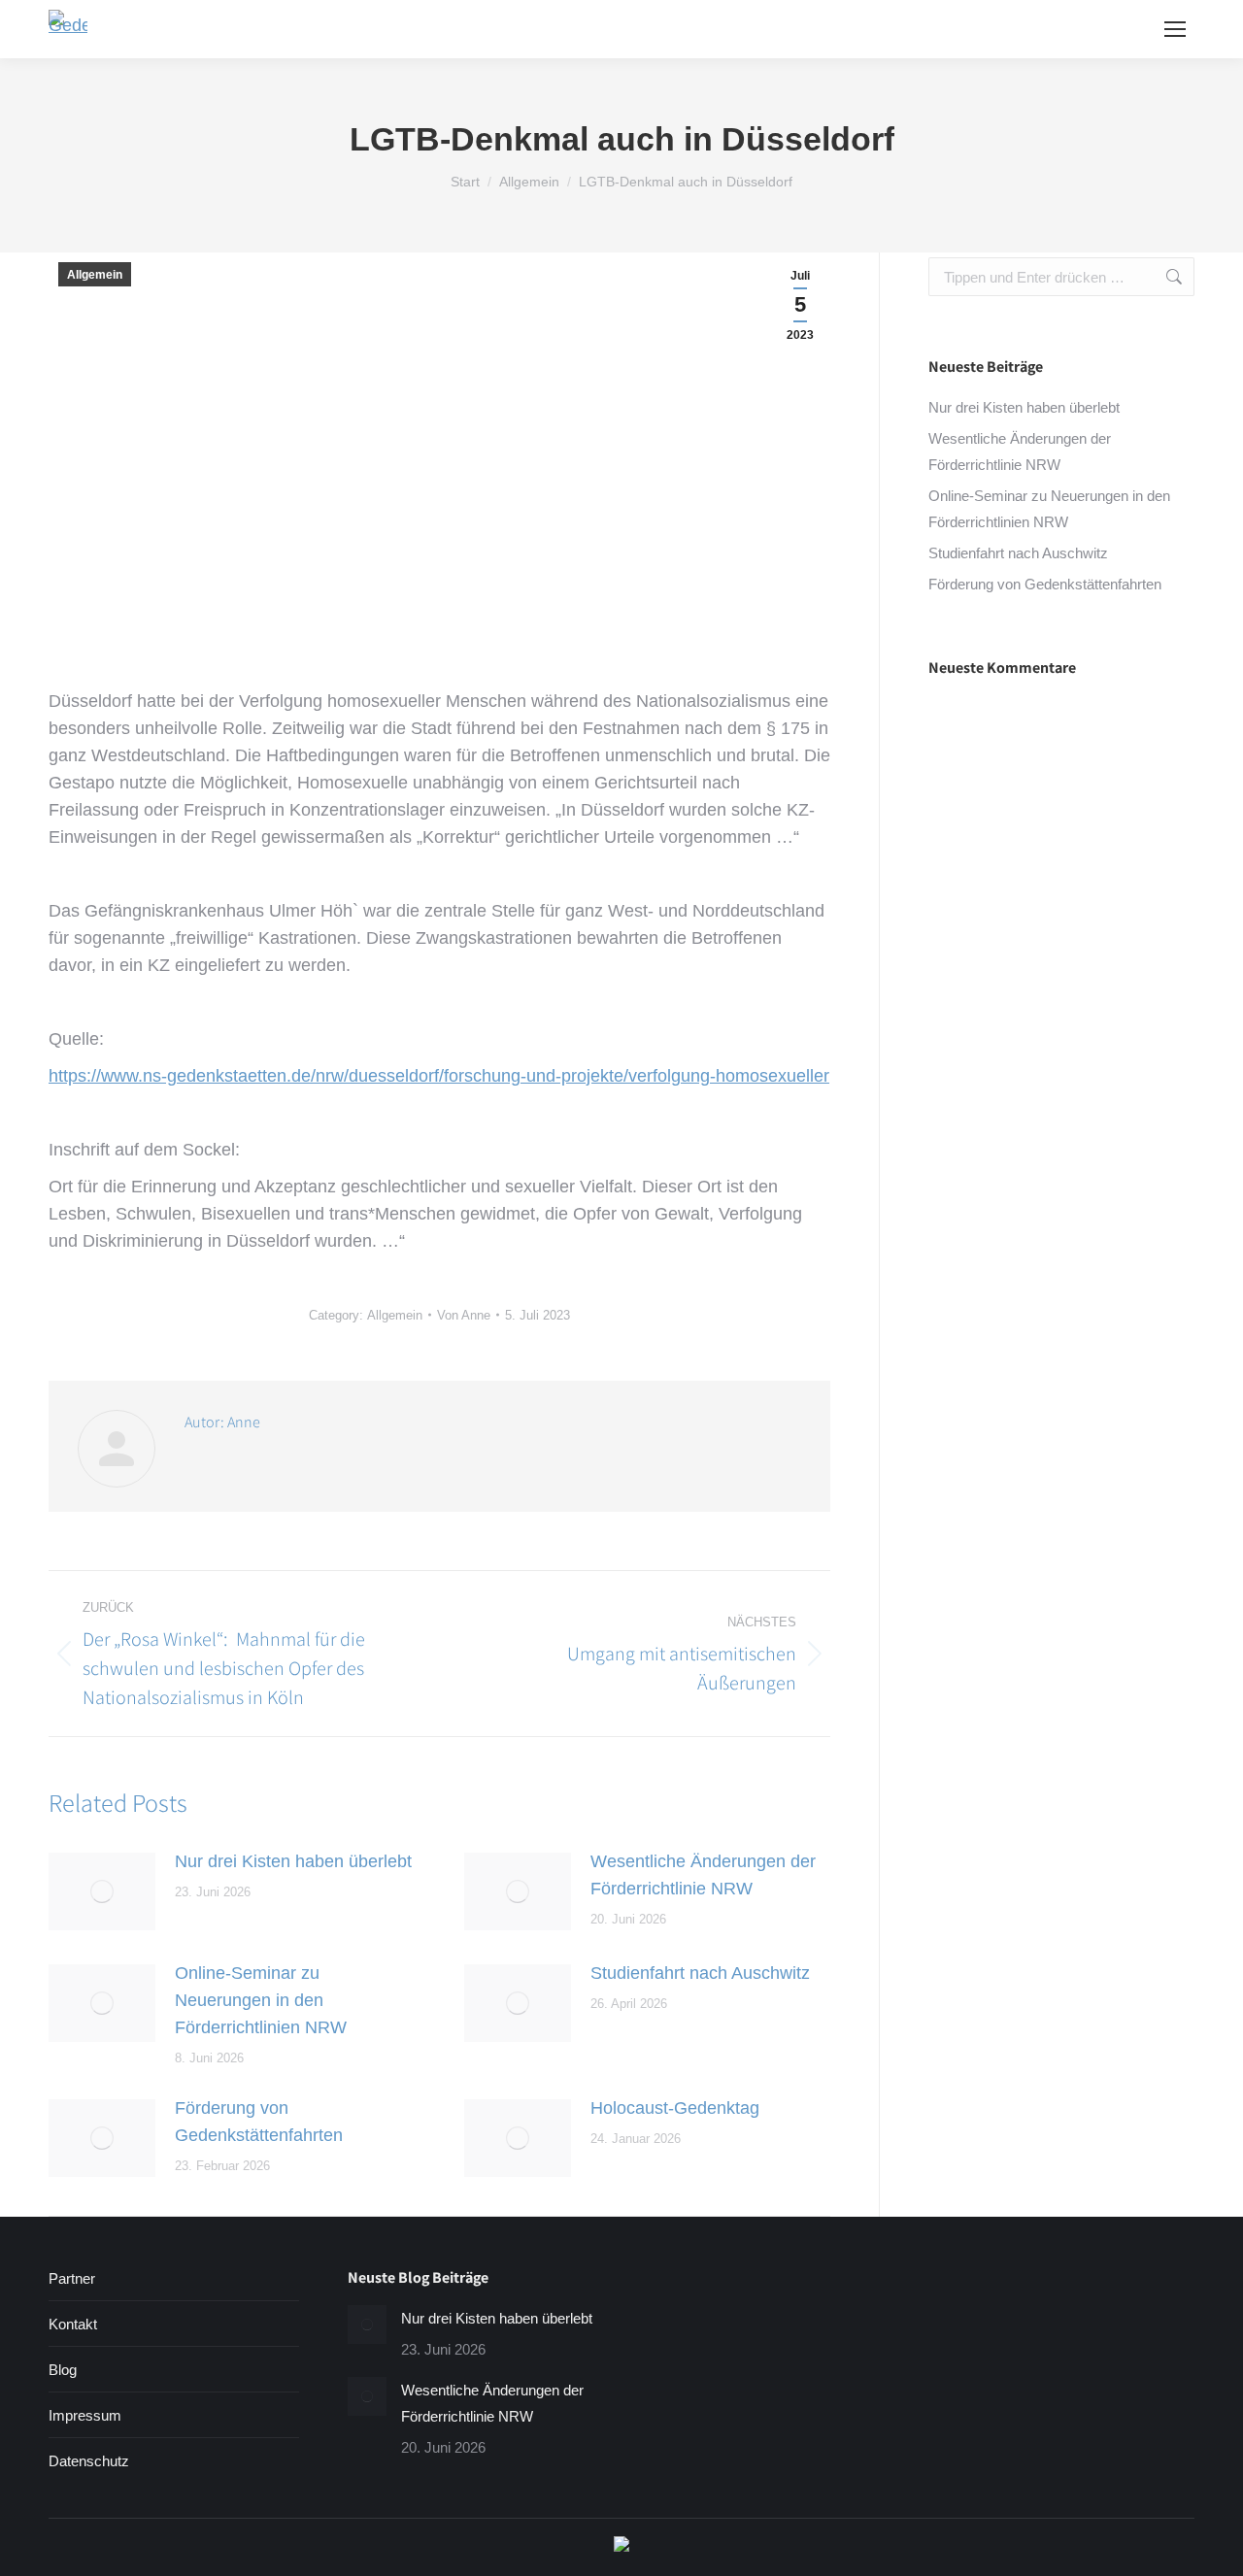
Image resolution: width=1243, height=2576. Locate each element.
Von (464, 1315)
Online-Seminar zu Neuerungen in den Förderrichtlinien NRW (261, 2000)
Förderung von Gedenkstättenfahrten (259, 2122)
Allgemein (95, 275)
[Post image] (102, 1891)
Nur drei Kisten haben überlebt (293, 1861)
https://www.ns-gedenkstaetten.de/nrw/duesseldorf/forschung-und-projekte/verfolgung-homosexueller (439, 1076)
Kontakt (73, 2324)
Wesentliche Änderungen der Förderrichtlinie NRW (703, 1875)
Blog (63, 2370)
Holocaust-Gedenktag (675, 2108)
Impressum (85, 2415)
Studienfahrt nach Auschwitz (700, 1973)
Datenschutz (89, 2461)
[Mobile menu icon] (1175, 29)
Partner (72, 2278)
